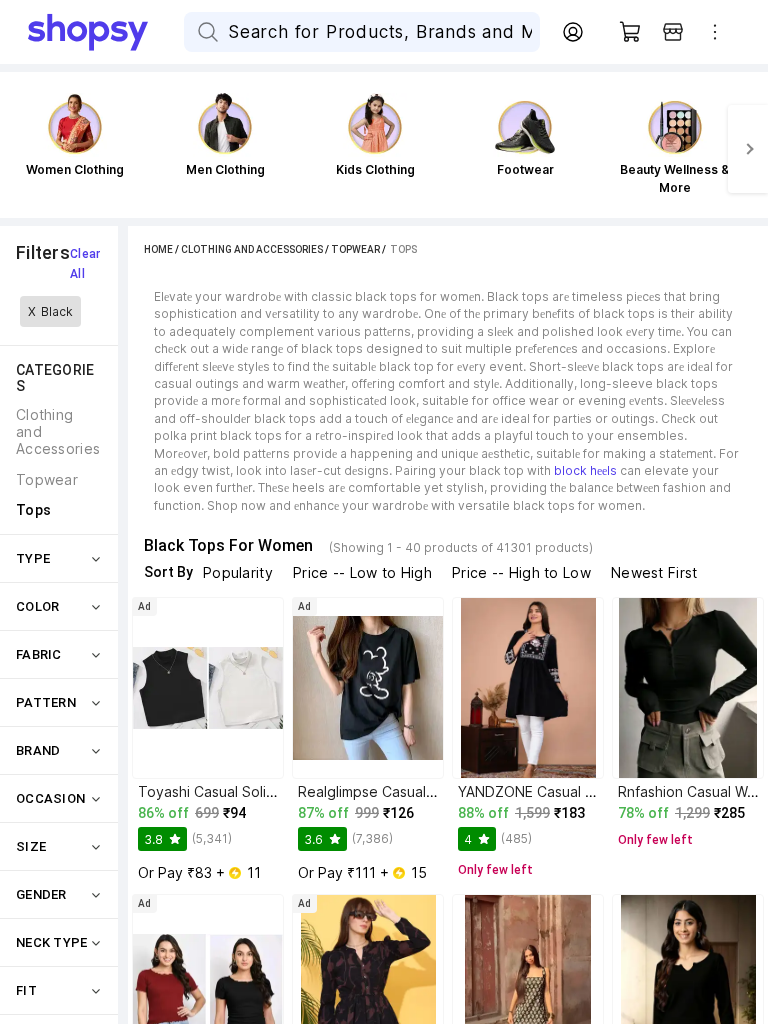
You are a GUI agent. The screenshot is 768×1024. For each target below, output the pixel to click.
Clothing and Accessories (252, 249)
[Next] (748, 149)
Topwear (355, 249)
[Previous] (20, 149)
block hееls (585, 470)
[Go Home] (106, 32)
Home (158, 249)
